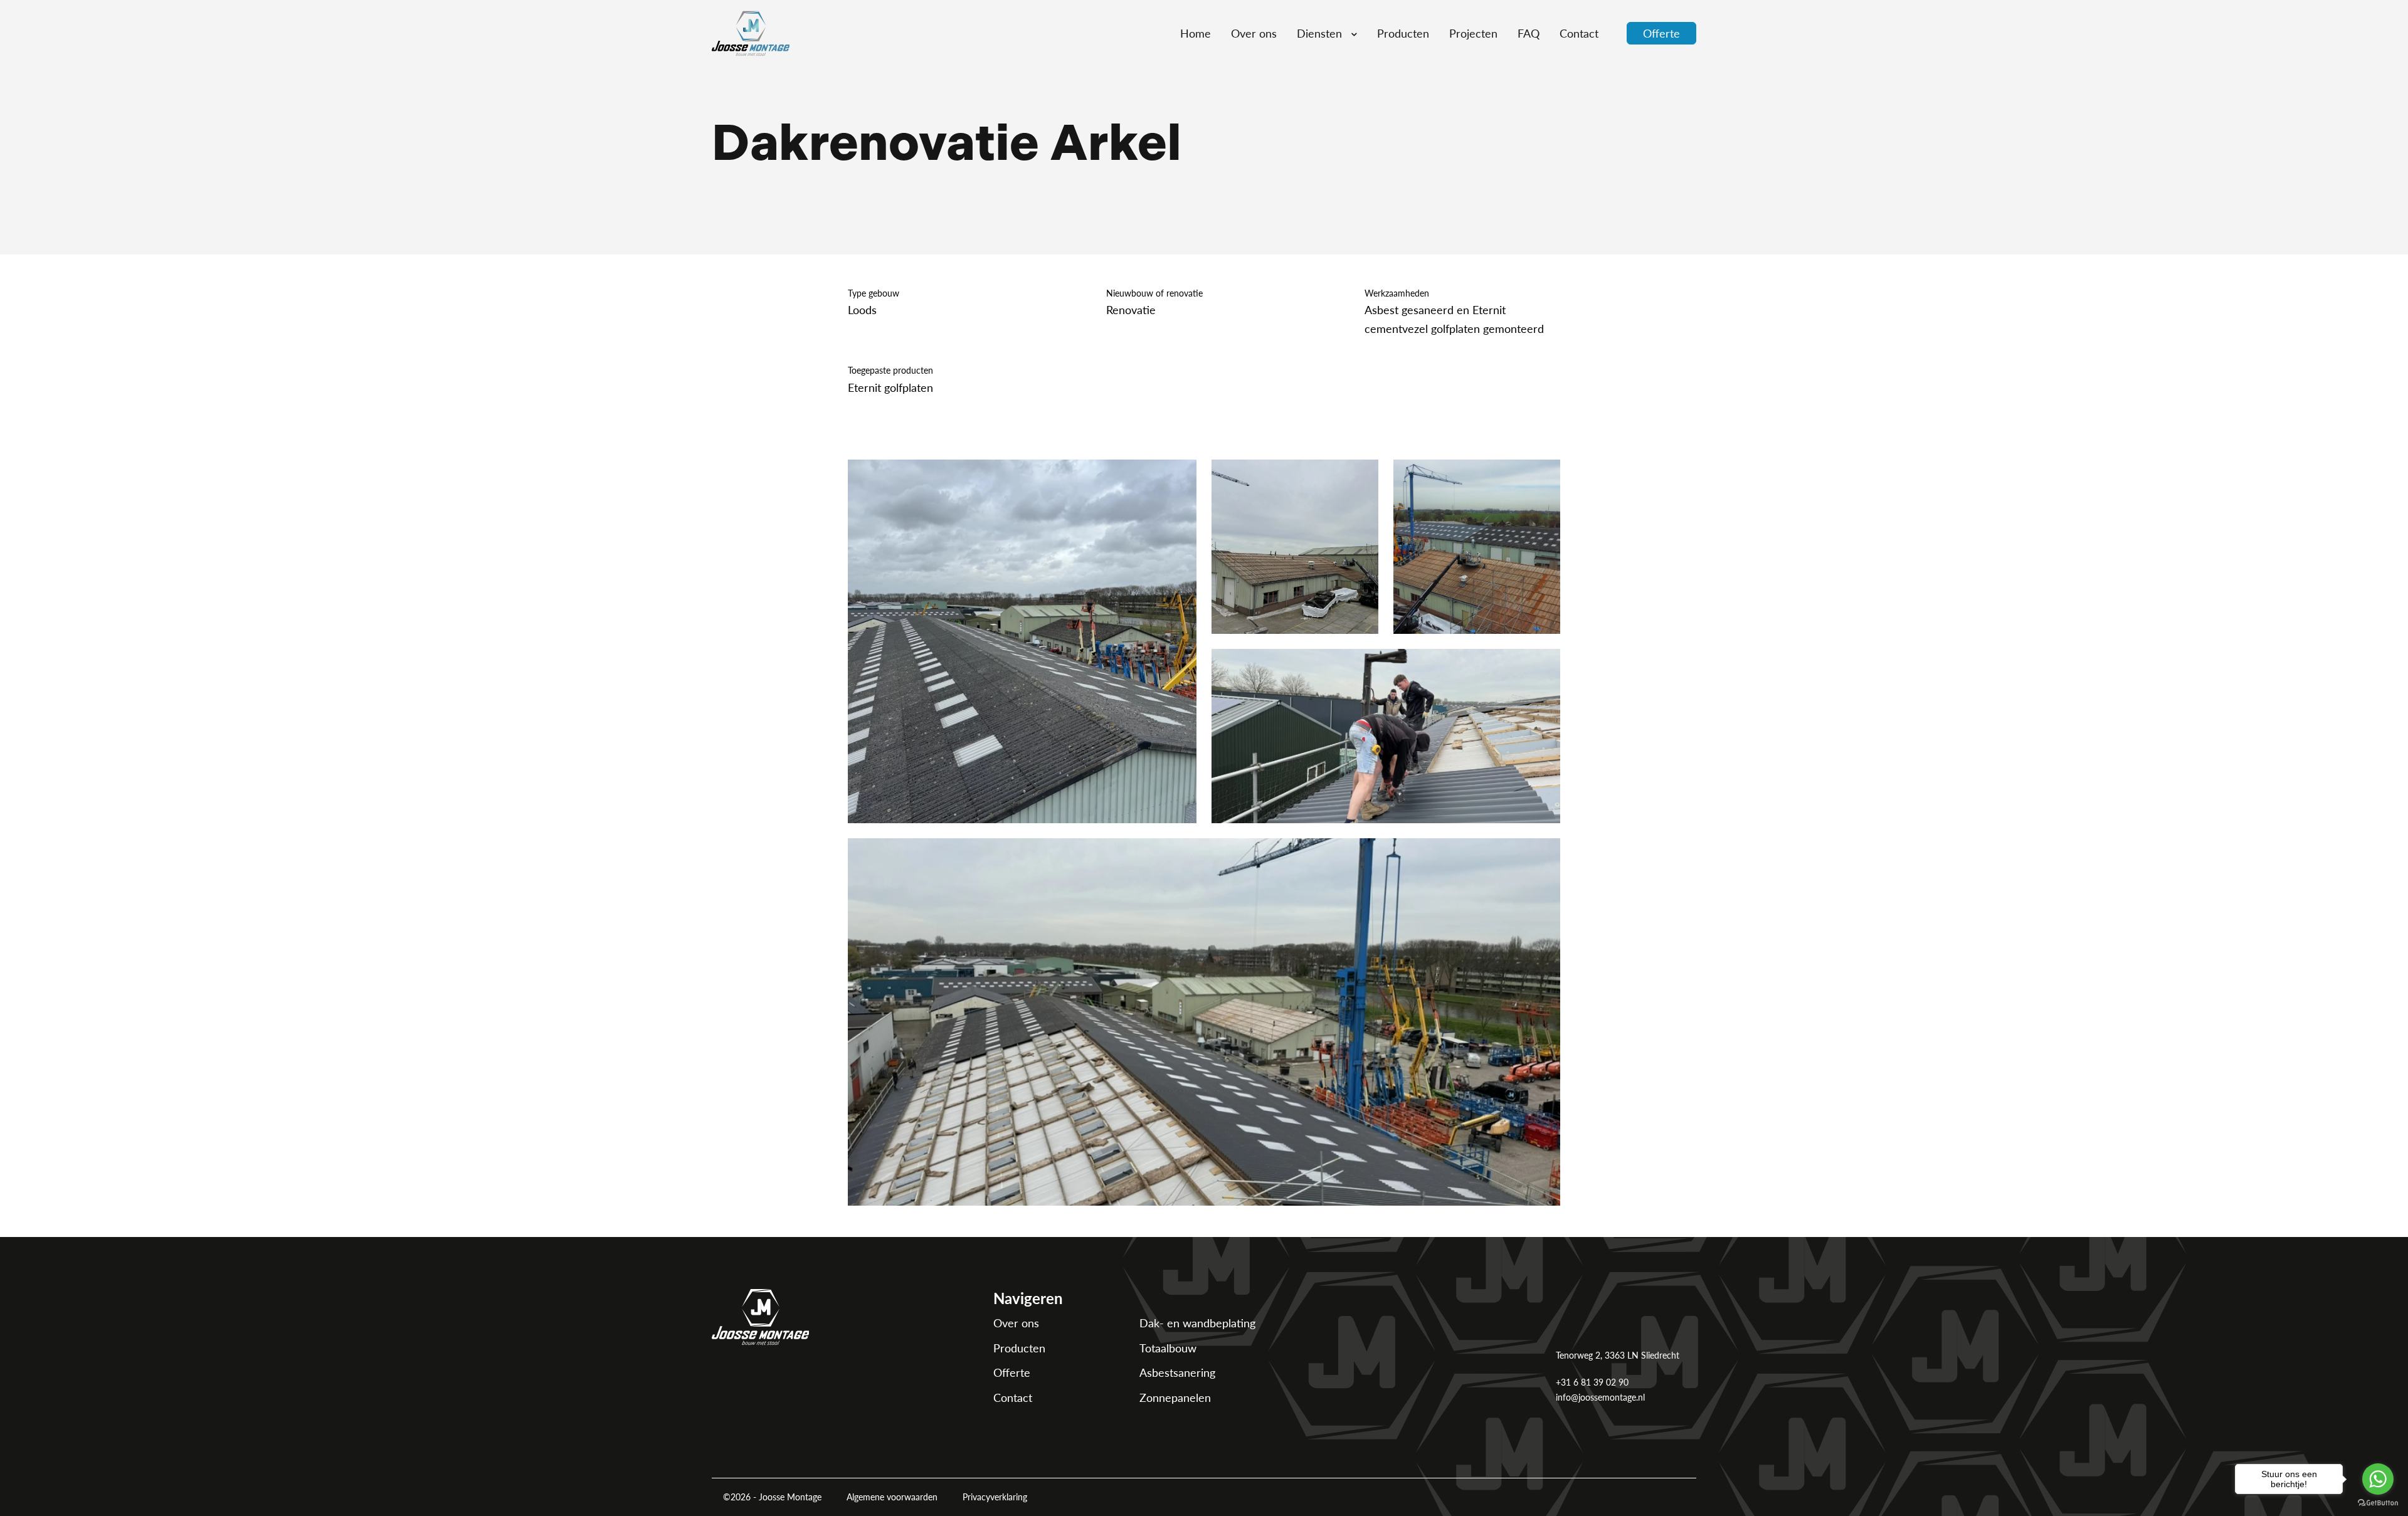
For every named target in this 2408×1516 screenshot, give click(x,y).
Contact (1013, 1397)
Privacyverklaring (995, 1497)
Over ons (1016, 1323)
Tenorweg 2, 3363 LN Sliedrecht (1618, 1355)
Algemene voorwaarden (892, 1497)
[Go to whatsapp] (2378, 1479)
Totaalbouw (1168, 1348)
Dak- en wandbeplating (1197, 1323)
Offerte (1012, 1372)
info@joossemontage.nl (1600, 1397)
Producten (1019, 1348)
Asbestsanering (1177, 1372)
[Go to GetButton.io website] (2378, 1503)
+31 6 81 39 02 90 (1592, 1382)
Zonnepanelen (1175, 1397)
